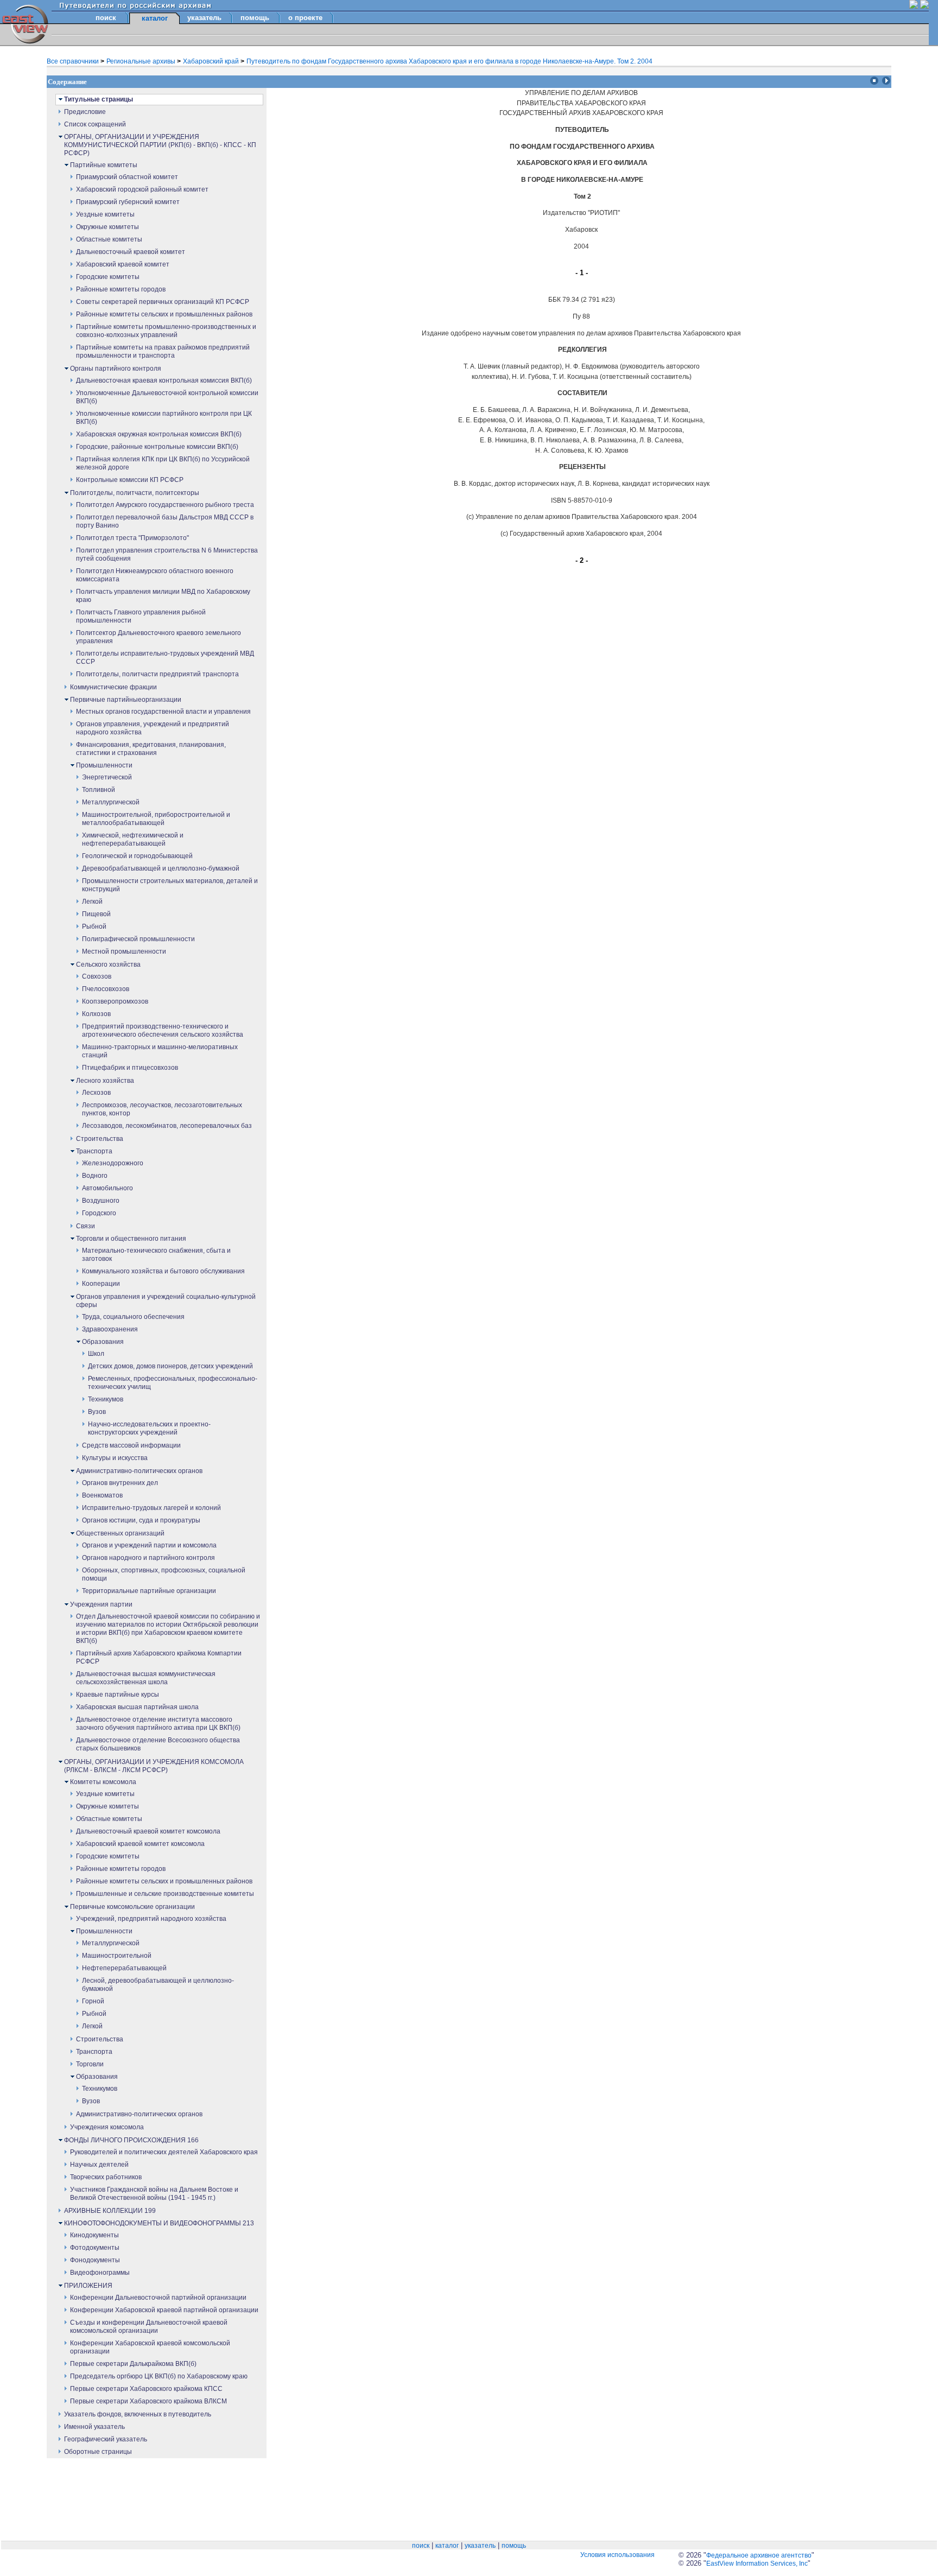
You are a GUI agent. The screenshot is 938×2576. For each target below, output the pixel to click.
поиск (106, 18)
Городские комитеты (108, 277)
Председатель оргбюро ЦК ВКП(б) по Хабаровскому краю (159, 2376)
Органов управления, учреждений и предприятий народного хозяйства (153, 728)
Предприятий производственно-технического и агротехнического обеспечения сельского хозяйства (163, 1030)
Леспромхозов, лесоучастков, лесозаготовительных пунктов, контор (162, 1109)
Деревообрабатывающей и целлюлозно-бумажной (161, 868)
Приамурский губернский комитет (128, 202)
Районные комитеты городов (121, 289)
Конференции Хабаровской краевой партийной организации (164, 2310)
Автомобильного (107, 1188)
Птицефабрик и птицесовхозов (130, 1068)
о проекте (305, 18)
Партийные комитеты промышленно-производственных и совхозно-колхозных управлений (166, 331)
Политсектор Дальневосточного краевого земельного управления (159, 637)
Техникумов (106, 1399)
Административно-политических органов (139, 1471)
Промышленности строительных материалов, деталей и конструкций (170, 885)
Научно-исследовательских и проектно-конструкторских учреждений (149, 1428)
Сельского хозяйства (108, 965)
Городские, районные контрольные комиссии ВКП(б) (157, 447)
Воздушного (101, 1201)
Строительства (100, 1139)
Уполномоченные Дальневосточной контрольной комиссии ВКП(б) (167, 397)
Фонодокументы (95, 2260)
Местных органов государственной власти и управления (163, 712)
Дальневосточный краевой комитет (131, 252)
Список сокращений (95, 124)
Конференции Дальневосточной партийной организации (158, 2298)
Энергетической (107, 777)
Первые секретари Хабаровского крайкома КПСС (146, 2389)
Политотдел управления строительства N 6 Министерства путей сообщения (167, 554)
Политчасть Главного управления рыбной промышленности (141, 616)
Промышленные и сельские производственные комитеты (165, 1894)
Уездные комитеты (105, 214)
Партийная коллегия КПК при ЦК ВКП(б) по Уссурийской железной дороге (163, 463)
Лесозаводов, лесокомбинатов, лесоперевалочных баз (167, 1126)
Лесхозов (96, 1093)
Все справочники (74, 61)
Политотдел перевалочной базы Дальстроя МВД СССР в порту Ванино (165, 521)
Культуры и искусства (115, 1458)
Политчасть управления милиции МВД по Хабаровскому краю (163, 596)
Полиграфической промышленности (138, 939)
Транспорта (94, 1151)
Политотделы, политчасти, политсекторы (135, 493)
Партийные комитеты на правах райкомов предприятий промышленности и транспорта (163, 351)
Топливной (99, 790)
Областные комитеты (109, 239)
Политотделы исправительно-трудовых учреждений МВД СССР (165, 658)
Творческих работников (106, 2177)
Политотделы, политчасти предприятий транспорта (157, 674)
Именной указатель (94, 2427)
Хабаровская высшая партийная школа (137, 1707)
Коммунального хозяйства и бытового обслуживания (163, 1271)
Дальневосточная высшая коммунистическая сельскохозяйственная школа (146, 1678)
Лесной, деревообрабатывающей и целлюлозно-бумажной (158, 1985)
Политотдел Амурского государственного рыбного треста (165, 505)
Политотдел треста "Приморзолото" (132, 538)
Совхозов (97, 976)
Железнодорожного (113, 1163)
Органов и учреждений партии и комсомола (149, 1545)
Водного (95, 1176)
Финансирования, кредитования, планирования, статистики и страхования (151, 749)
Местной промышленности (124, 951)
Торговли (90, 2064)
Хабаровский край (212, 61)
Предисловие (85, 112)
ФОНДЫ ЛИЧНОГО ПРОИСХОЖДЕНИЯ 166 (131, 2140)
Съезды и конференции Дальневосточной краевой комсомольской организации (149, 2327)
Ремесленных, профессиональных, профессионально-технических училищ (173, 1383)
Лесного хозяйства (105, 1081)
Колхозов (96, 1014)
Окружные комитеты (107, 227)
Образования (103, 1342)
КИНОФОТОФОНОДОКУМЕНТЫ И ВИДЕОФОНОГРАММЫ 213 (159, 2223)
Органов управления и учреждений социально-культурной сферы (166, 1301)
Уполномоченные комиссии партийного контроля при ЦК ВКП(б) (164, 418)
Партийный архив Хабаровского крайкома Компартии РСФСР (159, 1657)
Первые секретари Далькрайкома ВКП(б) (133, 2364)
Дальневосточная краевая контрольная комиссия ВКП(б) (164, 380)
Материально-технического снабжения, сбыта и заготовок (156, 1255)
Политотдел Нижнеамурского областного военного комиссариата (155, 575)
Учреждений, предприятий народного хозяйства (151, 1919)
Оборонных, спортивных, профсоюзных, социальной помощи (164, 1574)
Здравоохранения (110, 1329)
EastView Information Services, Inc (757, 2564)
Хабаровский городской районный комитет (142, 189)
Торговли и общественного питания (131, 1239)
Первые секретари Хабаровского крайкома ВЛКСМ (148, 2401)
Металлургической (111, 802)
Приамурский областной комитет (127, 177)
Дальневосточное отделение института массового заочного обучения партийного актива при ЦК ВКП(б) (158, 1724)
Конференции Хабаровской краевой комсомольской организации (150, 2347)
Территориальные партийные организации (149, 1591)
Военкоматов (102, 1495)
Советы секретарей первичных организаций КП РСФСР (163, 302)
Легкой (92, 902)
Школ (96, 1354)
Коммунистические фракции (113, 687)
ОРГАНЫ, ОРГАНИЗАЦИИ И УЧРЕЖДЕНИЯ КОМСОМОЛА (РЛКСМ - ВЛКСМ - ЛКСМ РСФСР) (154, 1766)
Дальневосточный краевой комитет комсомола (148, 1831)
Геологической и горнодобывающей (137, 856)
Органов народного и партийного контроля (148, 1558)
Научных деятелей (99, 2165)
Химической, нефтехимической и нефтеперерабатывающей (133, 839)
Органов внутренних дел (120, 1483)
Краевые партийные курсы (118, 1695)
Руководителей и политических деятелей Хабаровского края (164, 2152)
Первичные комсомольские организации (132, 1907)
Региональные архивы (142, 61)
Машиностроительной (117, 1956)
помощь (255, 18)
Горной (93, 2001)
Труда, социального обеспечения (133, 1317)
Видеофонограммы (100, 2273)
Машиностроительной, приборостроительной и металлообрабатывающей (156, 819)
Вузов (97, 1412)
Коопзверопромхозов (115, 1001)
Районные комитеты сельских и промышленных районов (164, 314)
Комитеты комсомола (103, 1782)
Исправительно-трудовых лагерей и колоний (151, 1508)
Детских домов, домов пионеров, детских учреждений (170, 1366)
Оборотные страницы (98, 2452)
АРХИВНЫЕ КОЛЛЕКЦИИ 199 (110, 2211)
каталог (447, 2546)
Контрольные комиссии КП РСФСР (130, 480)
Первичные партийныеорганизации (126, 700)
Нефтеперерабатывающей (124, 1968)
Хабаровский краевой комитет (123, 264)
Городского (99, 1213)
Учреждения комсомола (107, 2127)
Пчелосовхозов (106, 989)
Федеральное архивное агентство (759, 2555)
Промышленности (104, 765)
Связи (85, 1226)
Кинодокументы (94, 2235)
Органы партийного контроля (116, 369)
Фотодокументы (95, 2248)
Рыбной (94, 927)
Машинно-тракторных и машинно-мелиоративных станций (160, 1051)
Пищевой (96, 914)
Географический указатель (106, 2439)
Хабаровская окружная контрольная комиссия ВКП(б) (159, 434)
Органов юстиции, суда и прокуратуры (141, 1520)
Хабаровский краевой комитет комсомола (140, 1844)
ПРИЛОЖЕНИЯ (88, 2286)
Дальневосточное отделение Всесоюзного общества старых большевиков (158, 1744)
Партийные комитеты (104, 165)
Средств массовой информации (131, 1445)
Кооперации (101, 1284)
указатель (204, 18)
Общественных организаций (120, 1533)
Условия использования (617, 2555)
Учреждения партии (101, 1604)
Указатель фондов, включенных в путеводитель (138, 2414)
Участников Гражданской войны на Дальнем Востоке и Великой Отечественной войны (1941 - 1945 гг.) (154, 2194)
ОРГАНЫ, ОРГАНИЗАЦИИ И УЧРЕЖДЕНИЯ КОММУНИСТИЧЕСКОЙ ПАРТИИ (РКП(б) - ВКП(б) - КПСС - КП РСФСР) (160, 145)
